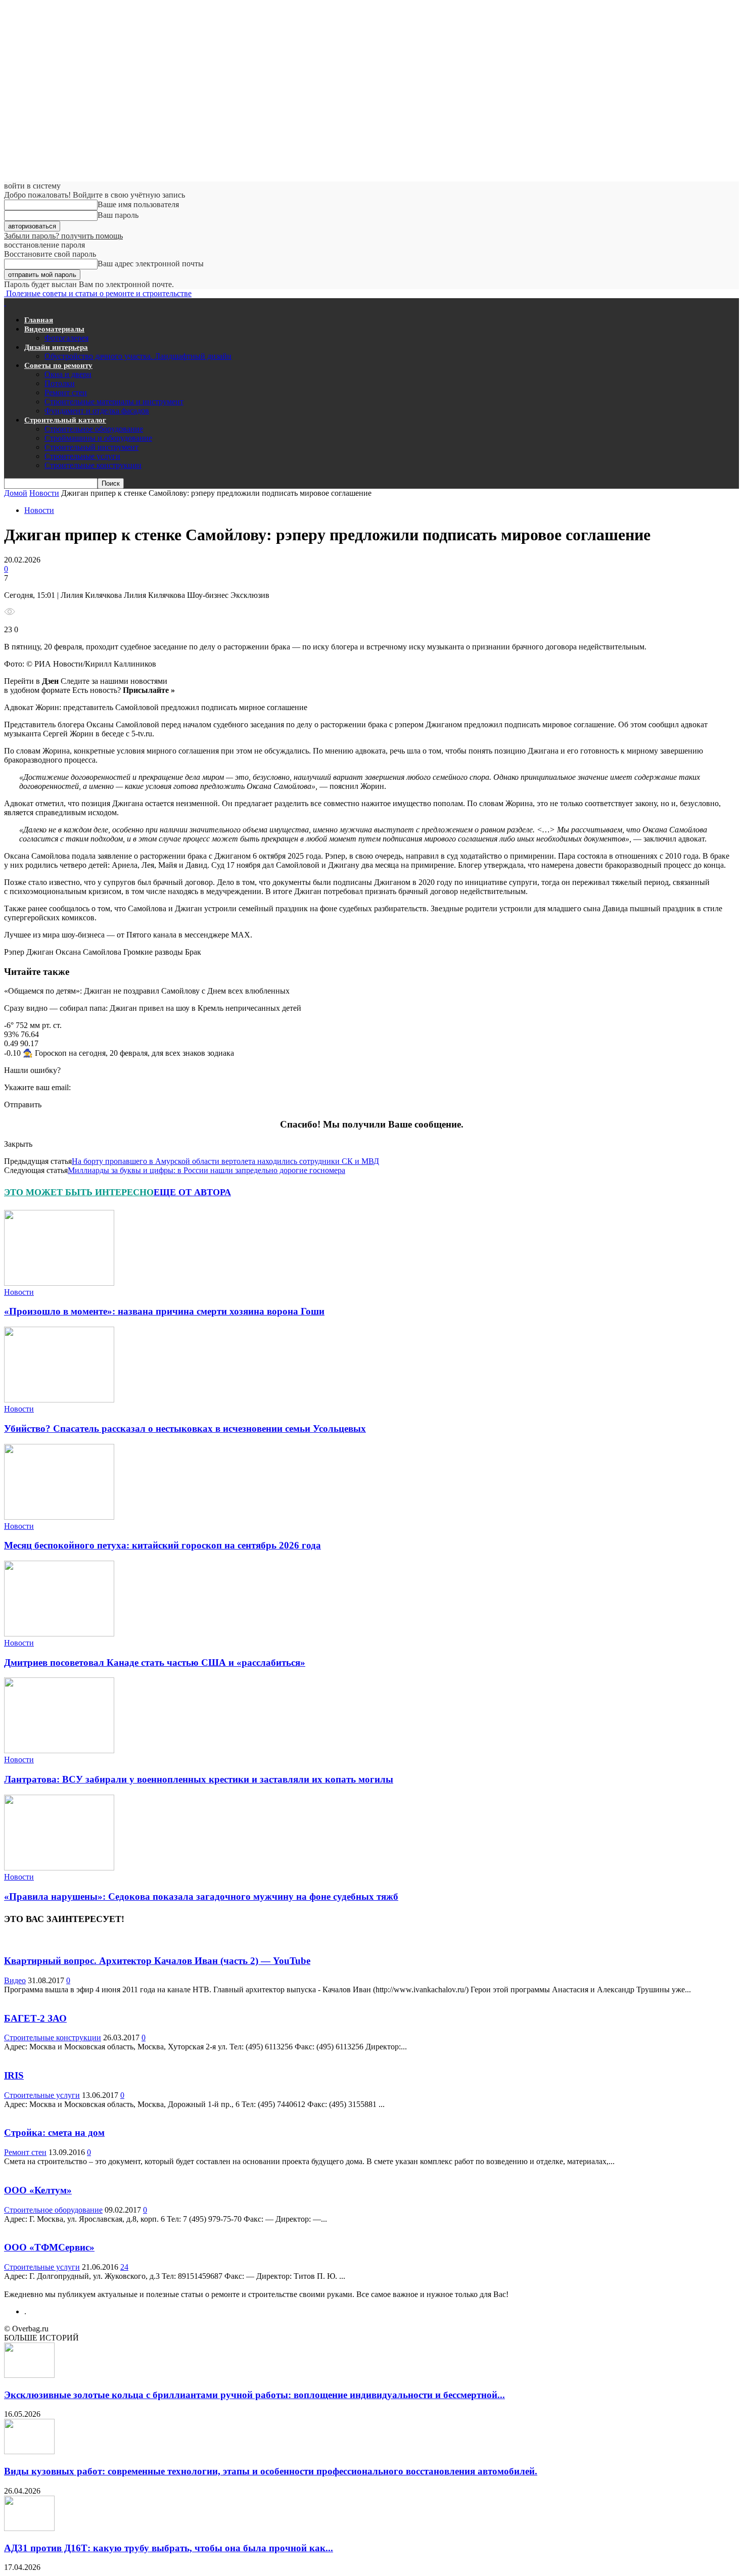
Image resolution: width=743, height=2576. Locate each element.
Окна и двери (68, 374)
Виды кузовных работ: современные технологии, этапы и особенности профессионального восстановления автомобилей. (271, 2471)
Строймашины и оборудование (98, 438)
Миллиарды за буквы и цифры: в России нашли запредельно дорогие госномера (206, 1170)
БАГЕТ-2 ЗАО (35, 2018)
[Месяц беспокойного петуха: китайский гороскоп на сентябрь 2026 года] (59, 1517)
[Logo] (5, 302)
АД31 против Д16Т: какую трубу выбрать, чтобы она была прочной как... (169, 2548)
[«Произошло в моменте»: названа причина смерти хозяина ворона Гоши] (59, 1283)
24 (124, 2267)
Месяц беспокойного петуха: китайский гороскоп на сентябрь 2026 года (162, 1545)
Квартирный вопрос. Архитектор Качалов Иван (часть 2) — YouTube (157, 1961)
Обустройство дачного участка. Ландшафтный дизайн (138, 356)
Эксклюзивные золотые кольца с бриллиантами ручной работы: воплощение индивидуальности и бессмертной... (254, 2395)
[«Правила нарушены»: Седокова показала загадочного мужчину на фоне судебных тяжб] (59, 1868)
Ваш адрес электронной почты (151, 264)
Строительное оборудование (94, 429)
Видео (15, 1980)
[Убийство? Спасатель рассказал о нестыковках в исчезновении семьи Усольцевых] (59, 1400)
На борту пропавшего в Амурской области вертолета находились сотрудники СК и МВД (225, 1161)
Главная (39, 320)
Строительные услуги (82, 456)
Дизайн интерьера (56, 347)
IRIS (14, 2075)
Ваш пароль (118, 215)
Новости (44, 493)
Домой (16, 493)
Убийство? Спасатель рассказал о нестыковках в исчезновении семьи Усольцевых (185, 1428)
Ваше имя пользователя (138, 204)
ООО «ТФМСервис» (49, 2247)
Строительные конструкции (93, 465)
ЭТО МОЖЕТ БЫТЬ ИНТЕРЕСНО (79, 1192)
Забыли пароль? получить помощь (63, 236)
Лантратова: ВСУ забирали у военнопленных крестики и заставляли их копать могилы (199, 1779)
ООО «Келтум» (38, 2190)
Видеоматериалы (54, 329)
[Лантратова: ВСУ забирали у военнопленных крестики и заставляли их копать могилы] (59, 1750)
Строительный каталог (65, 420)
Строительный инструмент (91, 447)
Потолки (60, 383)
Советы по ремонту (58, 365)
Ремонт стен (66, 392)
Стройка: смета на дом (54, 2133)
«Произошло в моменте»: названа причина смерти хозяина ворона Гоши (164, 1311)
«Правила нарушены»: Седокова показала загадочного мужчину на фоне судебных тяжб (201, 1896)
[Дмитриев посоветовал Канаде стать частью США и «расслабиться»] (59, 1634)
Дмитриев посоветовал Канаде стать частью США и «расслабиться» (155, 1662)
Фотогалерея (66, 338)
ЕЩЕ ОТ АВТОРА (192, 1192)
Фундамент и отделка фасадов (97, 411)
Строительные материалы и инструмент (114, 402)
